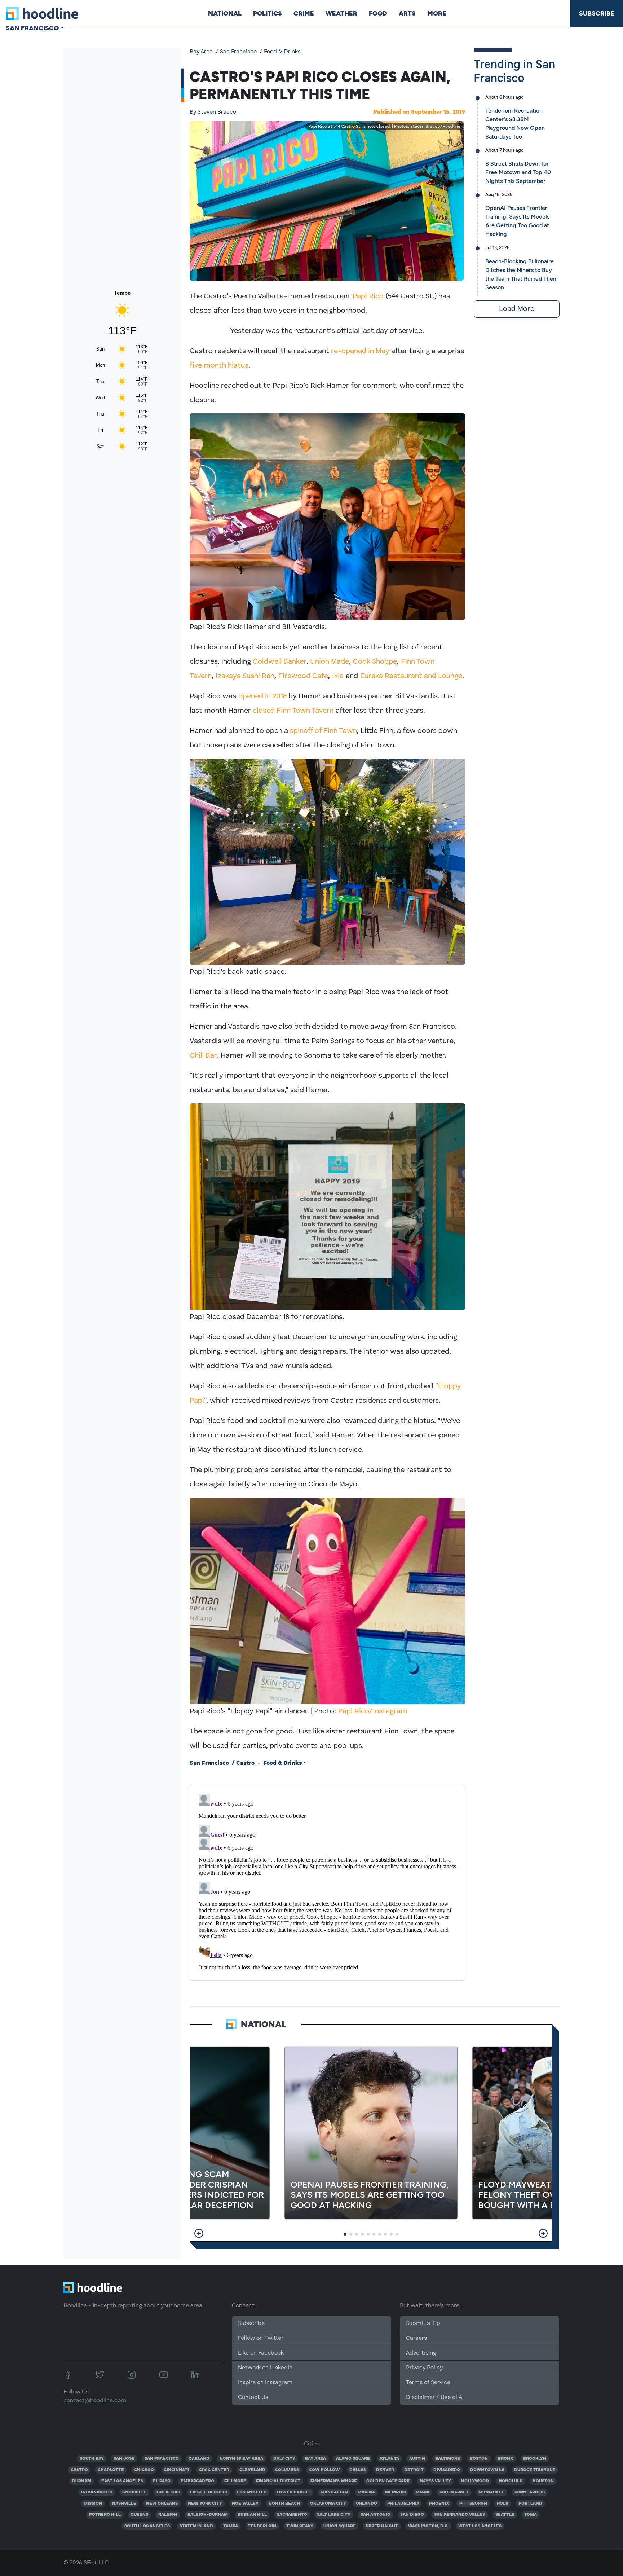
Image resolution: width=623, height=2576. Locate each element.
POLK (503, 2504)
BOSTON (479, 2459)
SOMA (531, 2515)
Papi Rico (368, 296)
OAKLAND (199, 2459)
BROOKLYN (535, 2459)
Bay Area (201, 52)
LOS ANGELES (252, 2492)
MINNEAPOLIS (530, 2492)
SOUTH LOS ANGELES (147, 2526)
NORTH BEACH (284, 2504)
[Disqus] (327, 1881)
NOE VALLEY (245, 2504)
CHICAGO (144, 2470)
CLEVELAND (252, 2470)
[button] (199, 2233)
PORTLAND (530, 2504)
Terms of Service (428, 2383)
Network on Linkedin (265, 2368)
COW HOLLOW (324, 2470)
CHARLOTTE (111, 2470)
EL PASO (162, 2481)
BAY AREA (315, 2459)
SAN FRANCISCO (162, 2459)
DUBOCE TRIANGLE (535, 2470)
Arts (407, 13)
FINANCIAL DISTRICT (278, 2481)
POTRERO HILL (105, 2515)
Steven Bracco (213, 112)
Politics (268, 13)
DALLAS (358, 2470)
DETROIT (414, 2470)
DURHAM (82, 2481)
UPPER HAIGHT (382, 2526)
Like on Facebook (261, 2353)
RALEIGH (168, 2515)
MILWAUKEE (491, 2492)
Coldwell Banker (280, 662)
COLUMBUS (287, 2470)
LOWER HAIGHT (293, 2492)
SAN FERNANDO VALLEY (460, 2515)
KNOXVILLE (134, 2492)
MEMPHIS (396, 2492)
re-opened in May (360, 351)
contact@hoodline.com (95, 2401)
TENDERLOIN (262, 2526)
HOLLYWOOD (475, 2481)
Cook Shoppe (375, 662)
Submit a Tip (423, 2324)
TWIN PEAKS (300, 2526)
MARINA (366, 2492)
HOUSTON (543, 2481)
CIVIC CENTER (214, 2470)
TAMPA (231, 2526)
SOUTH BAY (92, 2459)
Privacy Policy (424, 2368)
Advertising (421, 2353)
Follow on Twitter (261, 2338)
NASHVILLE (124, 2504)
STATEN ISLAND (196, 2526)
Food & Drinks (282, 52)
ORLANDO (366, 2504)
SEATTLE (505, 2515)
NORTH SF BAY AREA (241, 2459)
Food (378, 13)
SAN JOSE (124, 2459)
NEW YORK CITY (205, 2504)
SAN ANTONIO (375, 2515)
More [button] (437, 13)
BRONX (506, 2459)
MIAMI (423, 2492)
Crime (304, 13)
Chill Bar (203, 1056)
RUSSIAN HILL (252, 2515)
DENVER (385, 2470)
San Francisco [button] (32, 28)
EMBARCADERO (197, 2481)
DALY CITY (284, 2459)
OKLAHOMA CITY (328, 2504)
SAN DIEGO (412, 2515)
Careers (416, 2338)
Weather (341, 13)
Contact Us (253, 2397)
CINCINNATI (176, 2470)
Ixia (338, 676)
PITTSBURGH (473, 2504)
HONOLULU (511, 2481)
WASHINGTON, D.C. (428, 2526)
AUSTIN (417, 2459)
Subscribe (597, 13)
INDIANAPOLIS (97, 2492)
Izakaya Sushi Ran (245, 676)
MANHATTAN (334, 2492)
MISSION (93, 2504)
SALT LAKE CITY (334, 2515)
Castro (245, 1763)
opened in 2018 (262, 696)
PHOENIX (439, 2504)
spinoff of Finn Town (323, 731)
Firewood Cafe (303, 676)
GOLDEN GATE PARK (388, 2481)
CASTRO (79, 2470)
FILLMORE (235, 2481)
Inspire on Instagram (265, 2383)
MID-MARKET (454, 2492)
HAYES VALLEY (435, 2481)
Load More (517, 309)
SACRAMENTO (292, 2515)
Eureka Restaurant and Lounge (411, 676)
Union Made (330, 662)
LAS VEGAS (168, 2492)
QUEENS (139, 2515)
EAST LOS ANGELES (122, 2481)
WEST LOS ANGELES (480, 2526)
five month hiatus (219, 366)
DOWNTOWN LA (487, 2470)
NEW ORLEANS (162, 2504)
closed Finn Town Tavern (293, 711)
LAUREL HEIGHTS (209, 2492)
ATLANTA (389, 2459)
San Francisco (238, 52)
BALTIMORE (448, 2459)
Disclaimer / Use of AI (435, 2397)
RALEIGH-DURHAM (208, 2515)
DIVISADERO (447, 2470)
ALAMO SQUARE (353, 2459)
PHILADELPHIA (403, 2504)
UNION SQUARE (340, 2526)
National (225, 13)
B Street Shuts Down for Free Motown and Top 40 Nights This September (518, 172)
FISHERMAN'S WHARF (333, 2481)
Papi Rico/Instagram (373, 1711)
